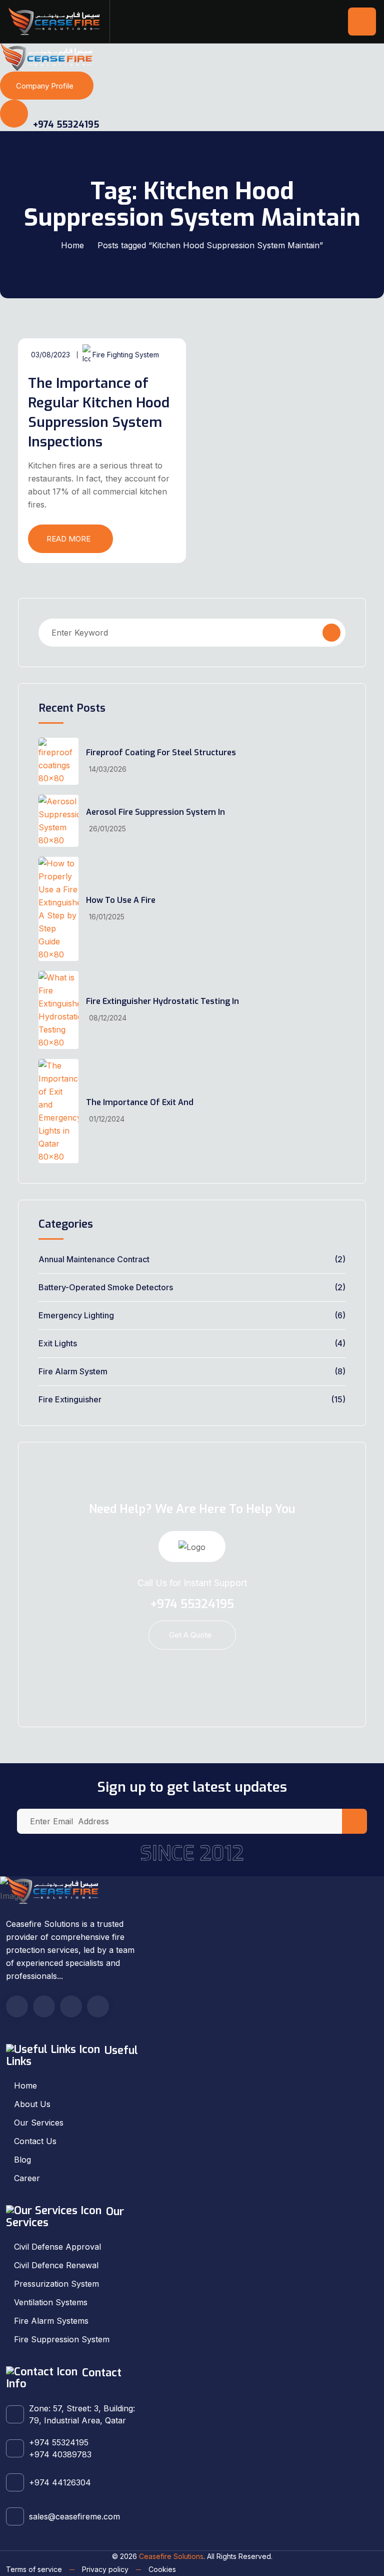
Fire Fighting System (126, 355)
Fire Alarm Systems (51, 2321)
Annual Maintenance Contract (94, 1259)
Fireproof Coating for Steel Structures (161, 752)
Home (72, 245)
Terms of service (34, 2569)
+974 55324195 (65, 125)
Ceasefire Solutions (171, 2556)
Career (27, 2178)
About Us (32, 2104)
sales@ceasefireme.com (74, 2516)
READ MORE (68, 539)
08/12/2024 (108, 1018)
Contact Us (35, 2141)
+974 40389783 (60, 2454)
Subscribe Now (354, 1821)
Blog (22, 2160)
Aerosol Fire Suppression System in (155, 812)
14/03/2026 (108, 769)
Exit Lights (58, 1343)
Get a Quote (190, 1635)
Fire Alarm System (73, 1371)
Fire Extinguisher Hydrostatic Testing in (162, 1001)
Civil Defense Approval (57, 2247)
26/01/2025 (107, 829)
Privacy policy (105, 2569)
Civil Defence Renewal (56, 2265)
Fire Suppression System (62, 2339)
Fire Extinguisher (70, 1399)
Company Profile (45, 86)
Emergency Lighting (76, 1315)
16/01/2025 (107, 917)
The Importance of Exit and (140, 1102)
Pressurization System (56, 2284)
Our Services (39, 2123)
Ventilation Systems (51, 2302)
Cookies (162, 2569)
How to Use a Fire (121, 900)
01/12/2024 (107, 1119)
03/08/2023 (50, 355)
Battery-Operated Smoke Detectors (106, 1287)
